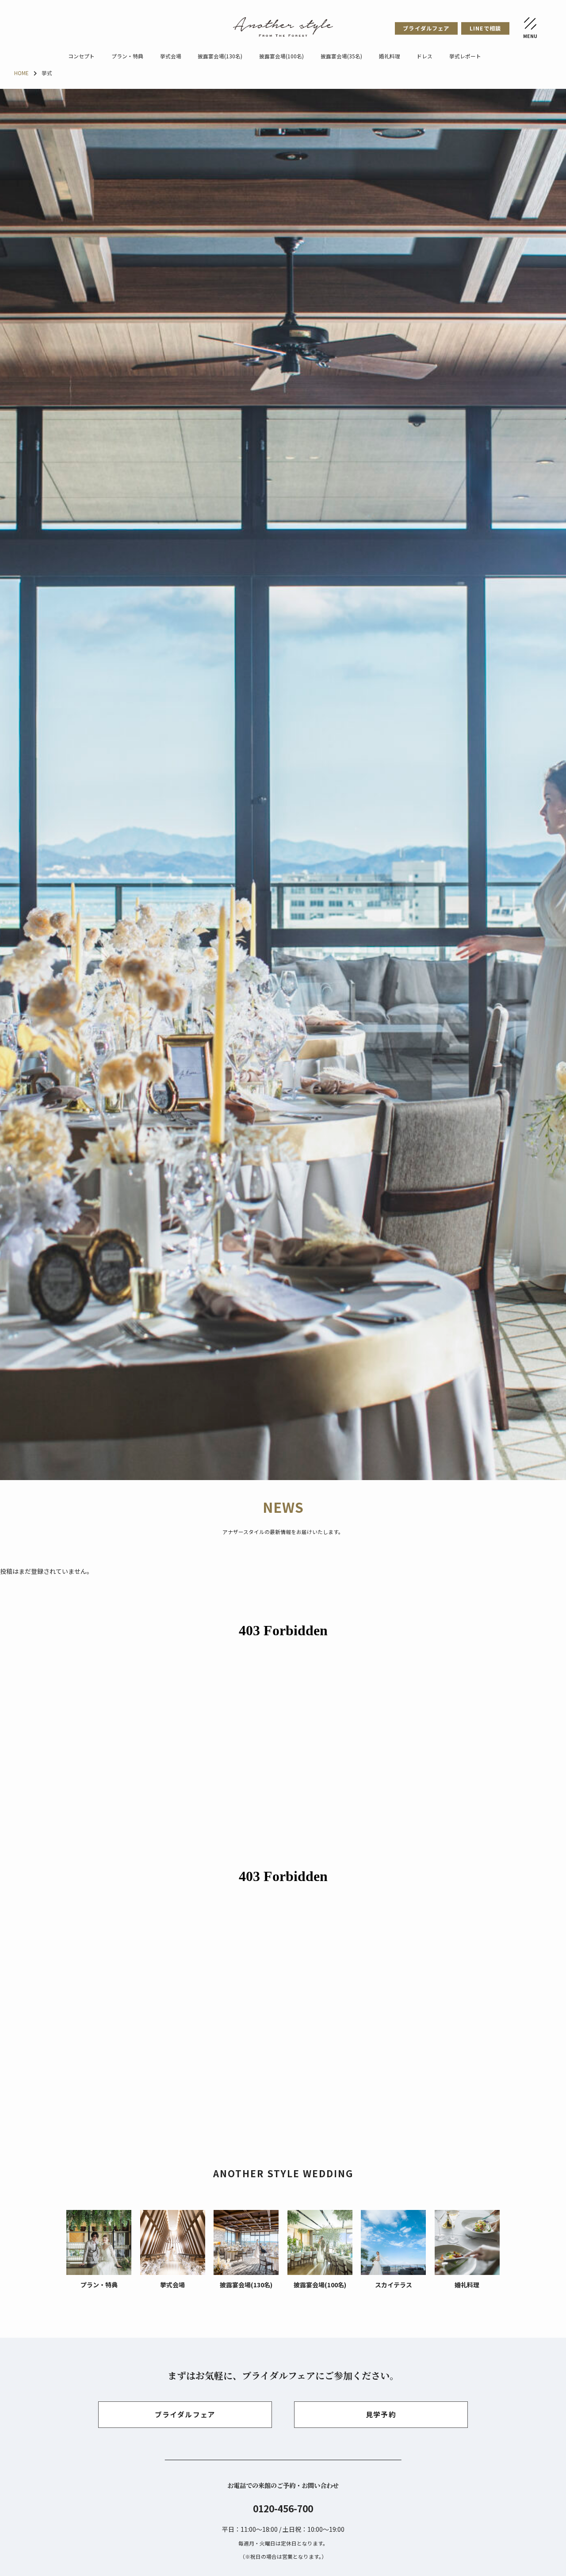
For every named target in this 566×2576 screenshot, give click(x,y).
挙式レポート (465, 56)
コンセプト (81, 56)
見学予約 (381, 2414)
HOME (21, 73)
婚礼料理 (390, 56)
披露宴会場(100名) (281, 56)
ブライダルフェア (426, 28)
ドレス (424, 56)
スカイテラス (394, 2285)
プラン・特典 (127, 56)
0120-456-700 (283, 2508)
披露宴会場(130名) (220, 56)
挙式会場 (171, 56)
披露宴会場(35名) (341, 56)
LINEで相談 (485, 28)
